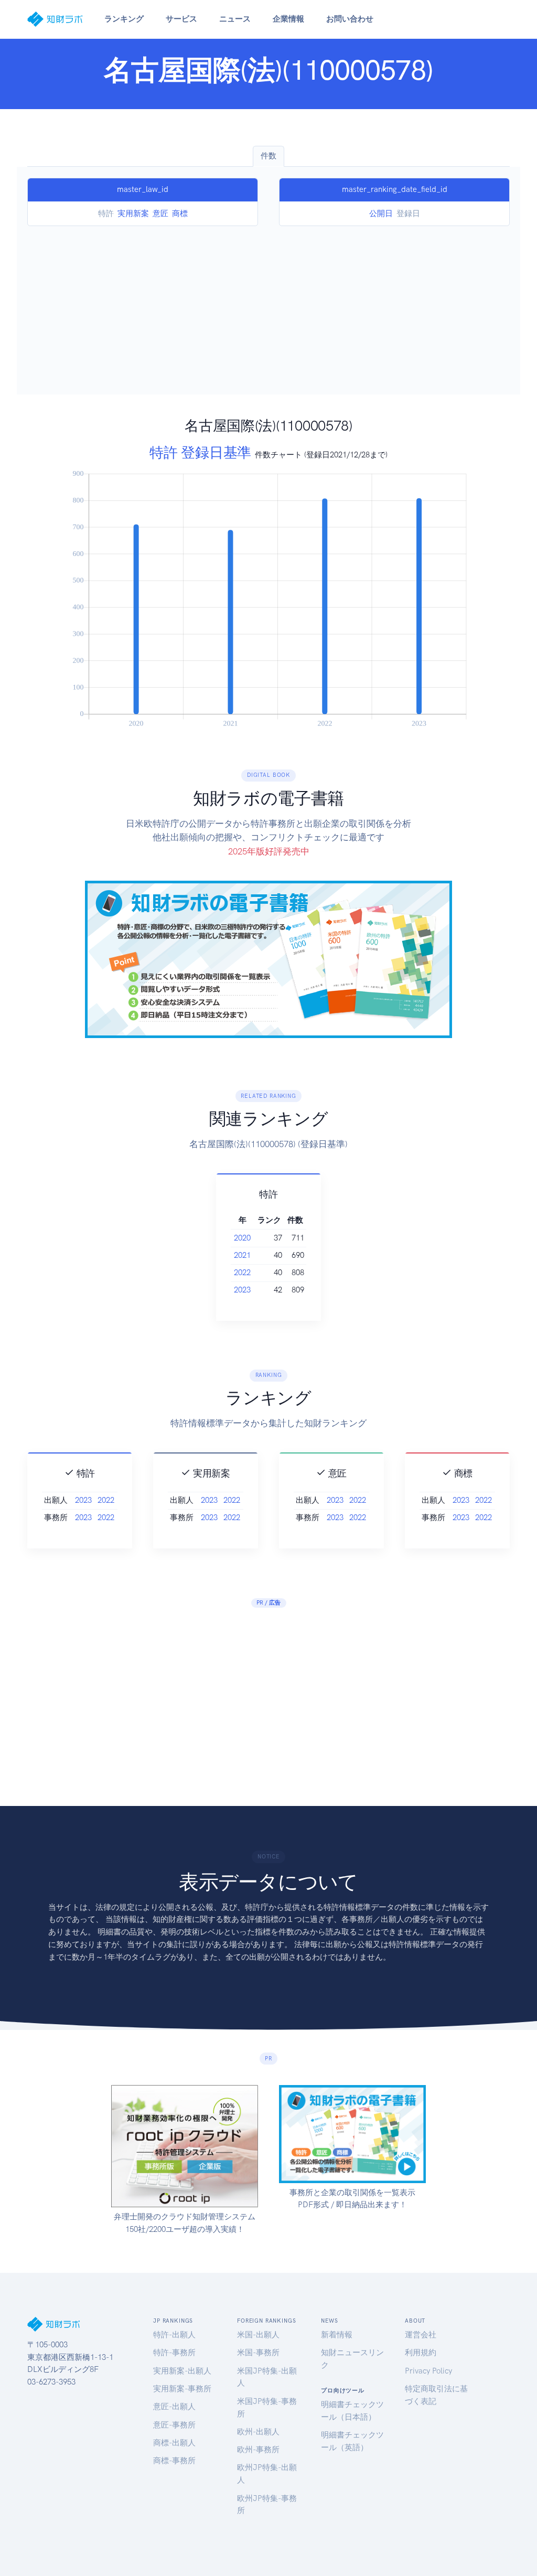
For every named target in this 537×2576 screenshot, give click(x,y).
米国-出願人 (258, 2335)
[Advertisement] (268, 305)
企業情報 (288, 19)
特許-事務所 (174, 2353)
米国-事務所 (258, 2353)
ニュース (235, 19)
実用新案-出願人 (182, 2371)
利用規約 (421, 2353)
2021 (242, 1255)
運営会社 (421, 2335)
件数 (268, 156)
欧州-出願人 (258, 2432)
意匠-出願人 (174, 2407)
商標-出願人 (174, 2443)
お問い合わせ (350, 19)
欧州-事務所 (258, 2450)
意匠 (160, 213)
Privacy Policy (428, 2371)
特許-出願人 (174, 2335)
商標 (180, 213)
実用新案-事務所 (182, 2389)
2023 (242, 1290)
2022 (242, 1273)
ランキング (124, 19)
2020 (242, 1238)
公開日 (381, 213)
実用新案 (133, 213)
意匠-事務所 (174, 2425)
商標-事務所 (174, 2461)
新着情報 (337, 2335)
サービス (181, 19)
